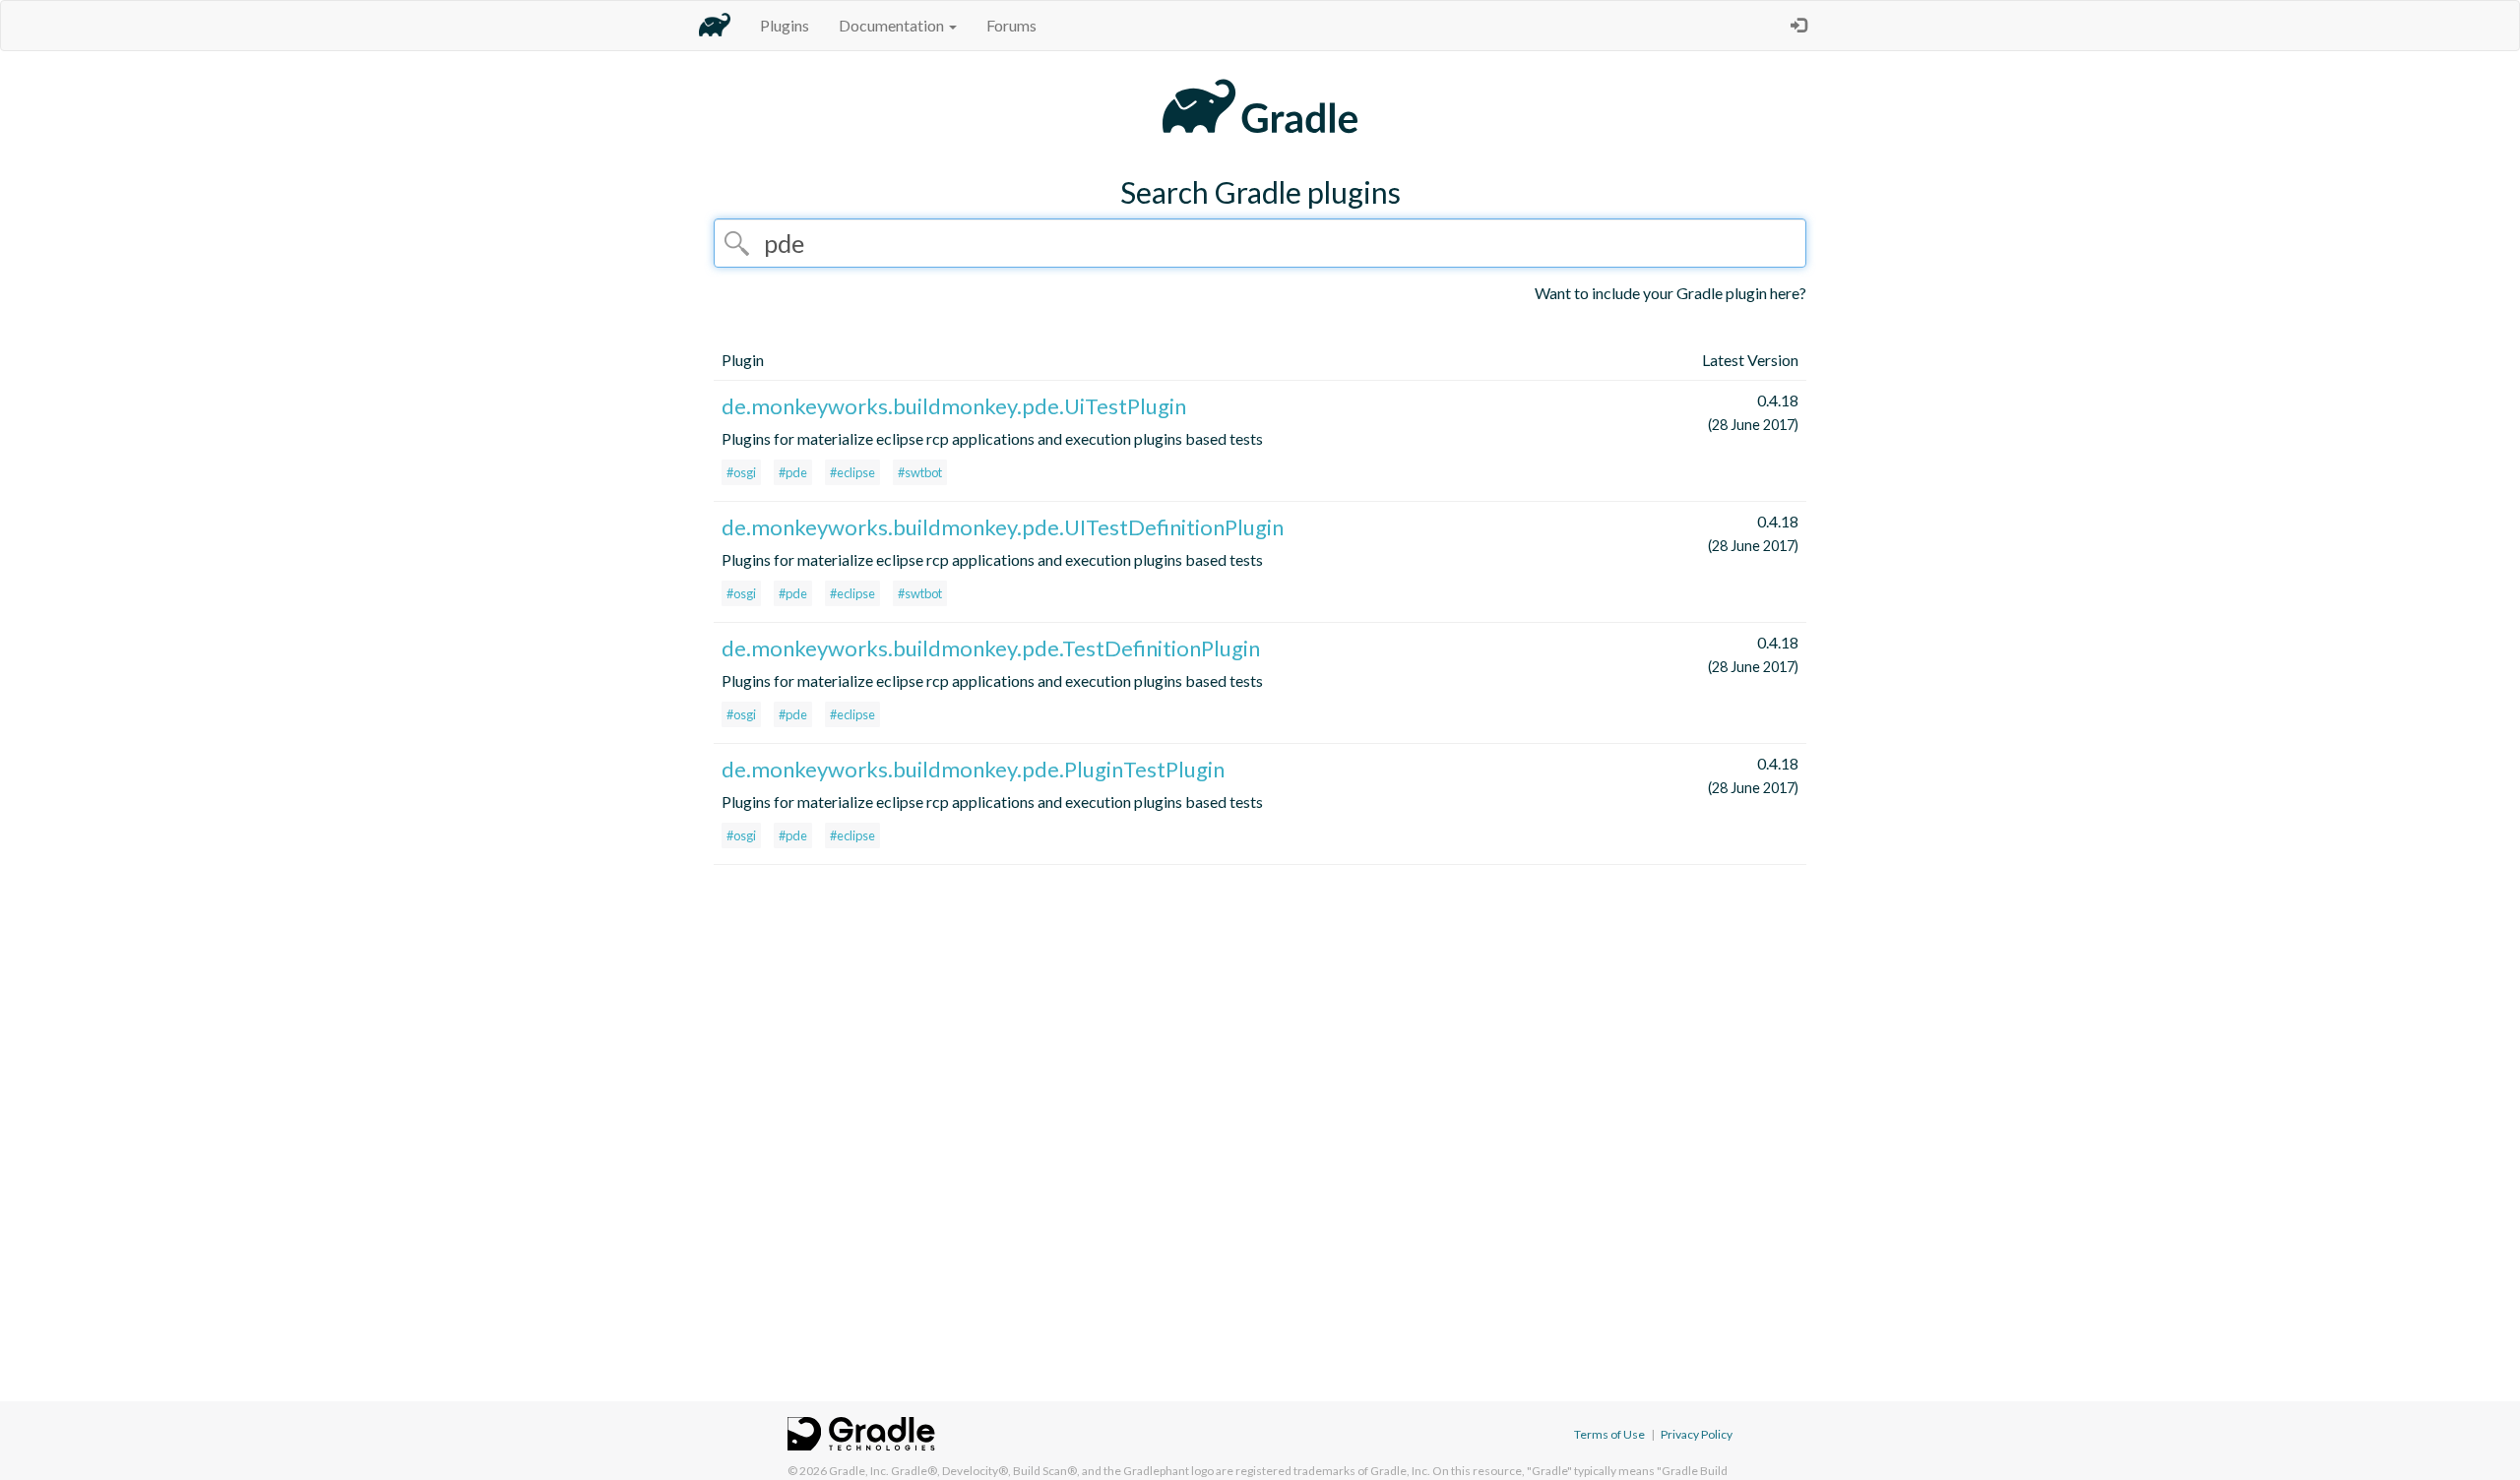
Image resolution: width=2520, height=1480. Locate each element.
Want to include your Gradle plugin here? (1670, 293)
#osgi (741, 472)
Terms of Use (1609, 1434)
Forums (1011, 25)
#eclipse (852, 472)
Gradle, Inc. (859, 1471)
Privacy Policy (1697, 1434)
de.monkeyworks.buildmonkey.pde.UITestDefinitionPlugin (1003, 527)
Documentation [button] (893, 25)
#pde (793, 472)
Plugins (785, 25)
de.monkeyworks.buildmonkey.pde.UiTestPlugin (954, 406)
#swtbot (920, 472)
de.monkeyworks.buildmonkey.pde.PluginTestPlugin (973, 769)
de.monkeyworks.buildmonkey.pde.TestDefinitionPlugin (991, 648)
